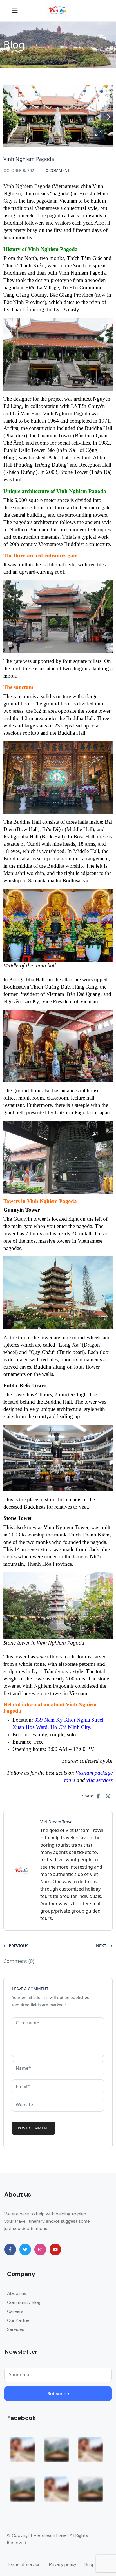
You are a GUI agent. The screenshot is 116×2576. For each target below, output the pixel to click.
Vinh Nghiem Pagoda (27, 186)
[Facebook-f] (10, 2249)
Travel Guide (28, 98)
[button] (99, 133)
